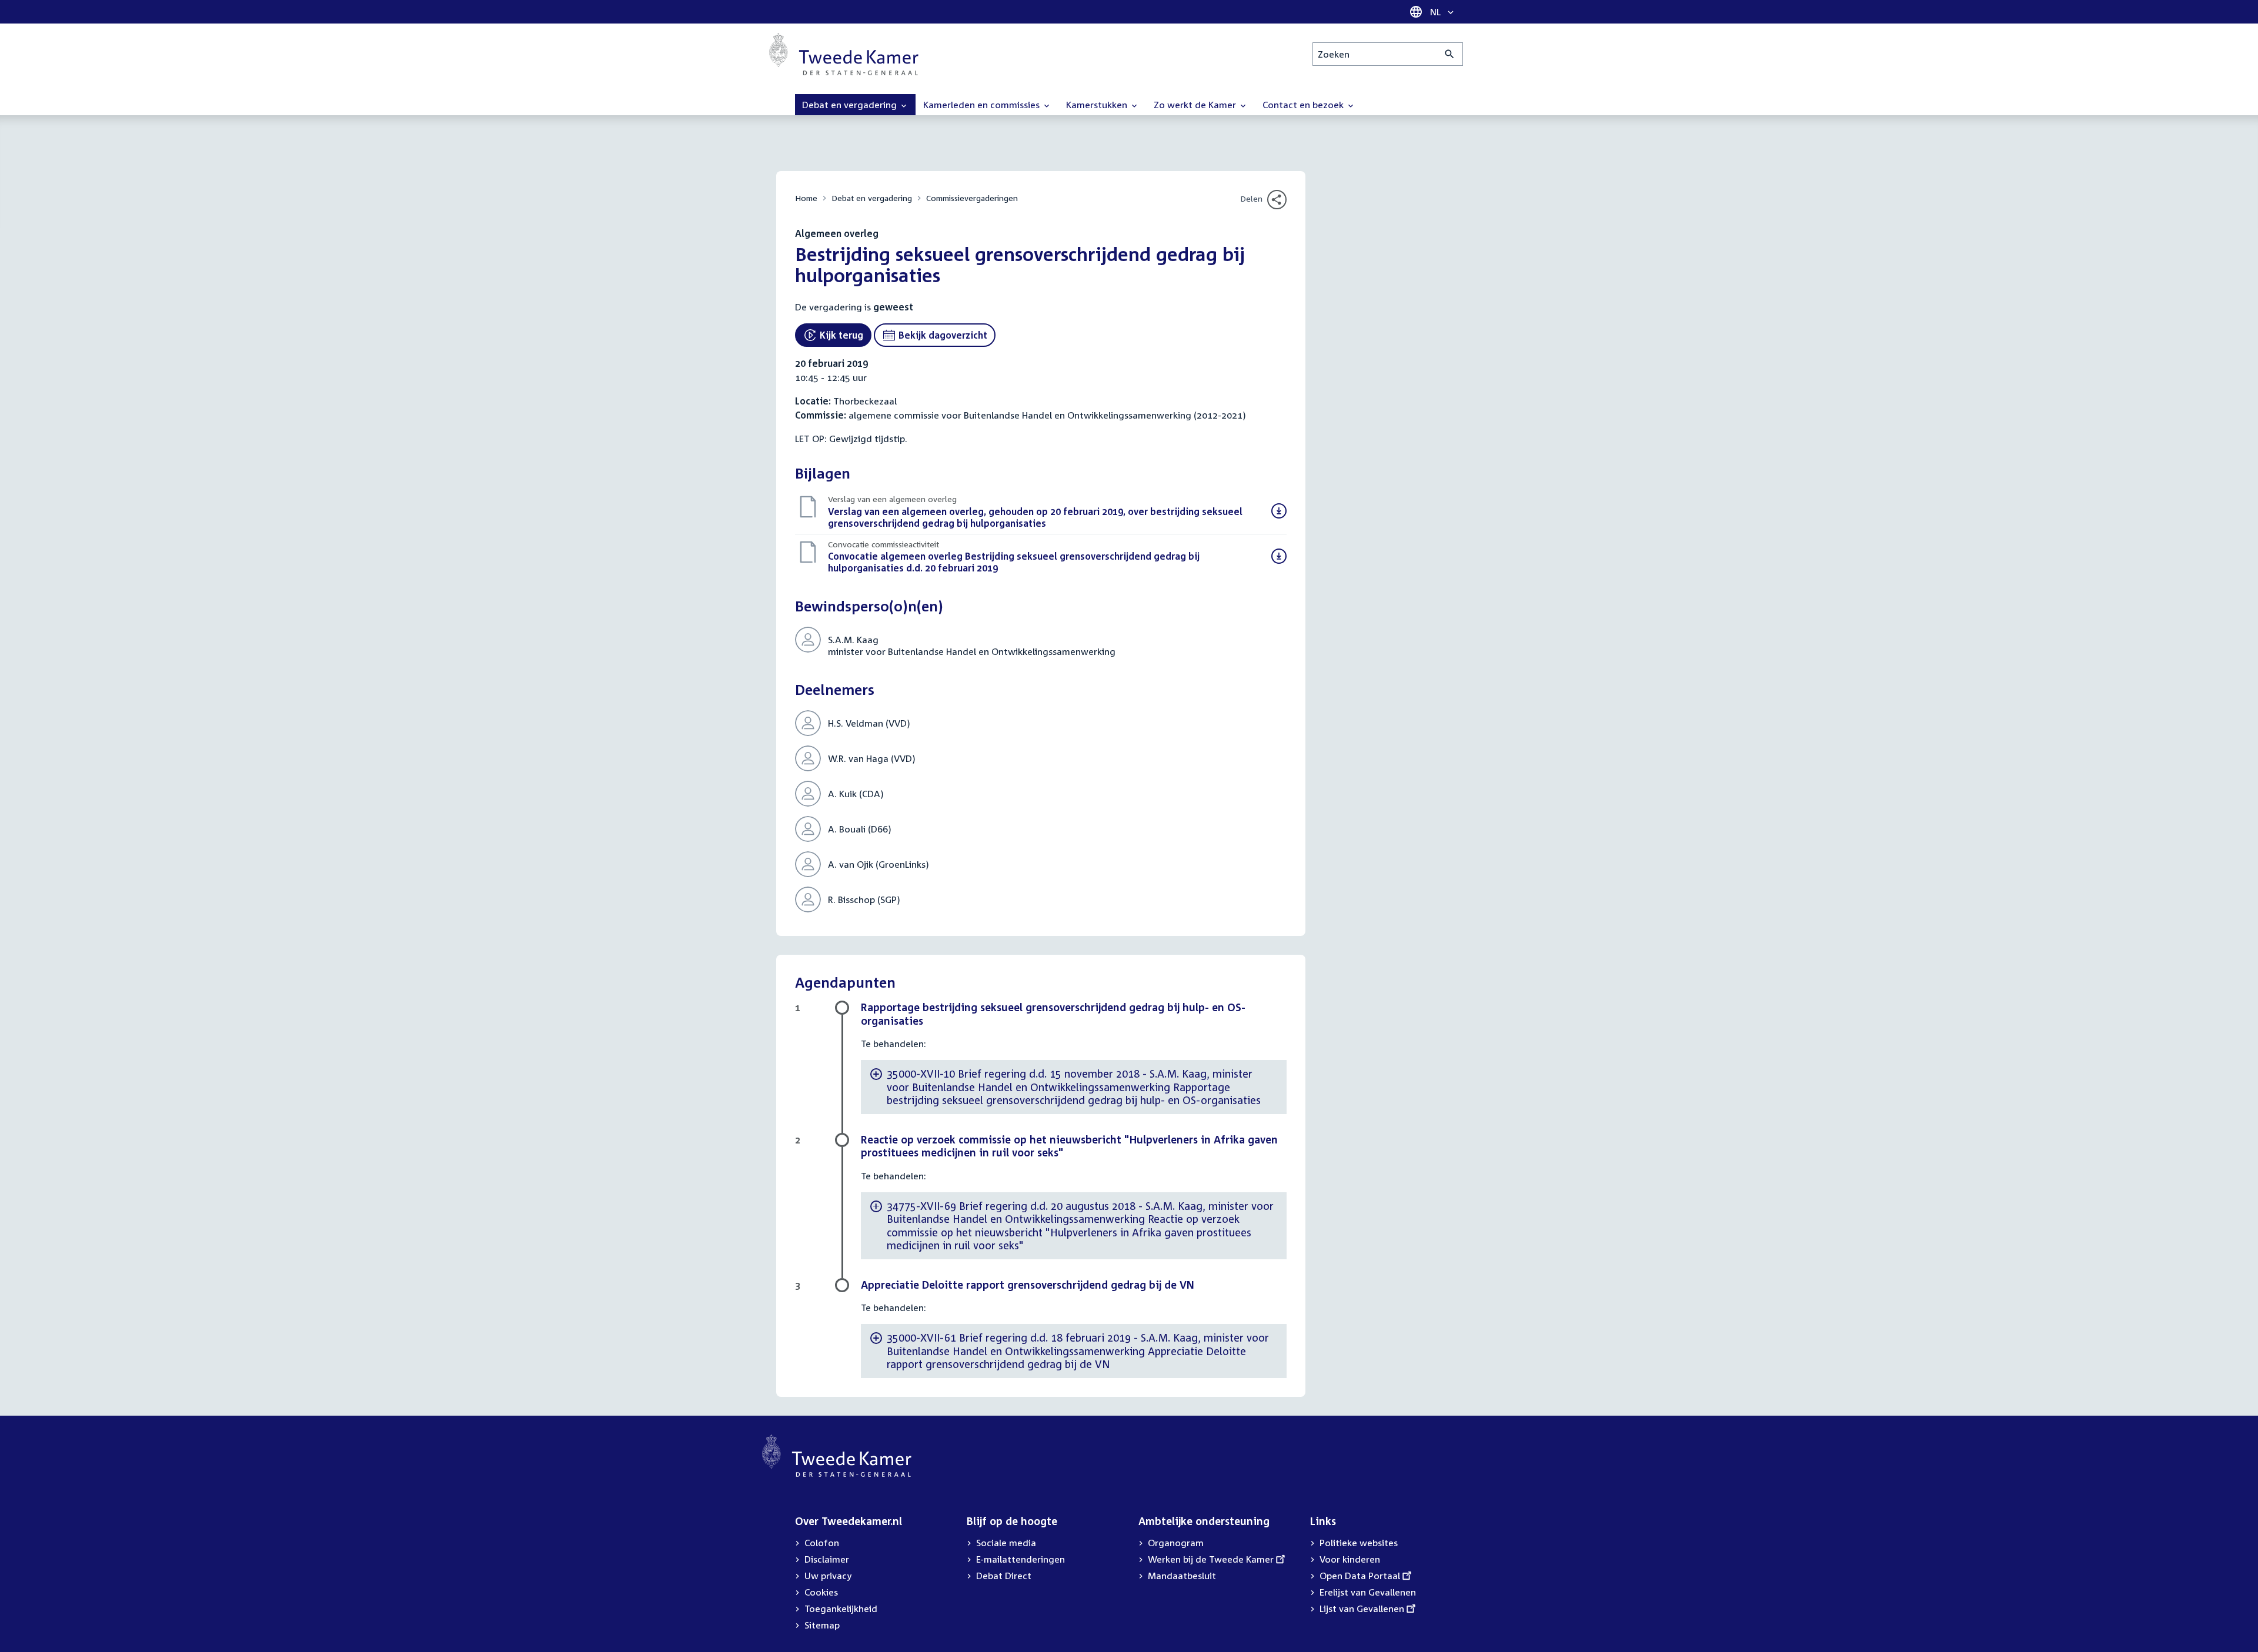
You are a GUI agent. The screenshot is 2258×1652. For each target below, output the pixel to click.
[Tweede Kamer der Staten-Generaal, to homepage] (844, 54)
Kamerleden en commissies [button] (983, 105)
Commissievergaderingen (972, 198)
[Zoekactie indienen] (1450, 54)
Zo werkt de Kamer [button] (1196, 105)
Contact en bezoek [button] (1304, 105)
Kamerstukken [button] (1098, 105)
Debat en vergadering (872, 198)
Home (806, 198)
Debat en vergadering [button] (851, 105)
